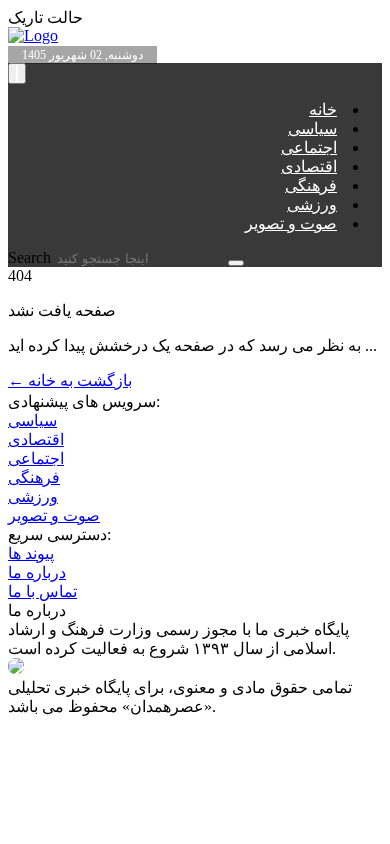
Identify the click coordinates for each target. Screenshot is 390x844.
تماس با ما (42, 591)
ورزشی (312, 204)
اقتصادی (309, 166)
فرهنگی (311, 185)
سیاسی (312, 128)
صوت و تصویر (291, 223)
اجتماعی (309, 147)
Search (31, 257)
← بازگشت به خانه (70, 380)
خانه (323, 109)
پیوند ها (31, 553)
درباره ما (37, 572)
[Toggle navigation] (17, 73)
